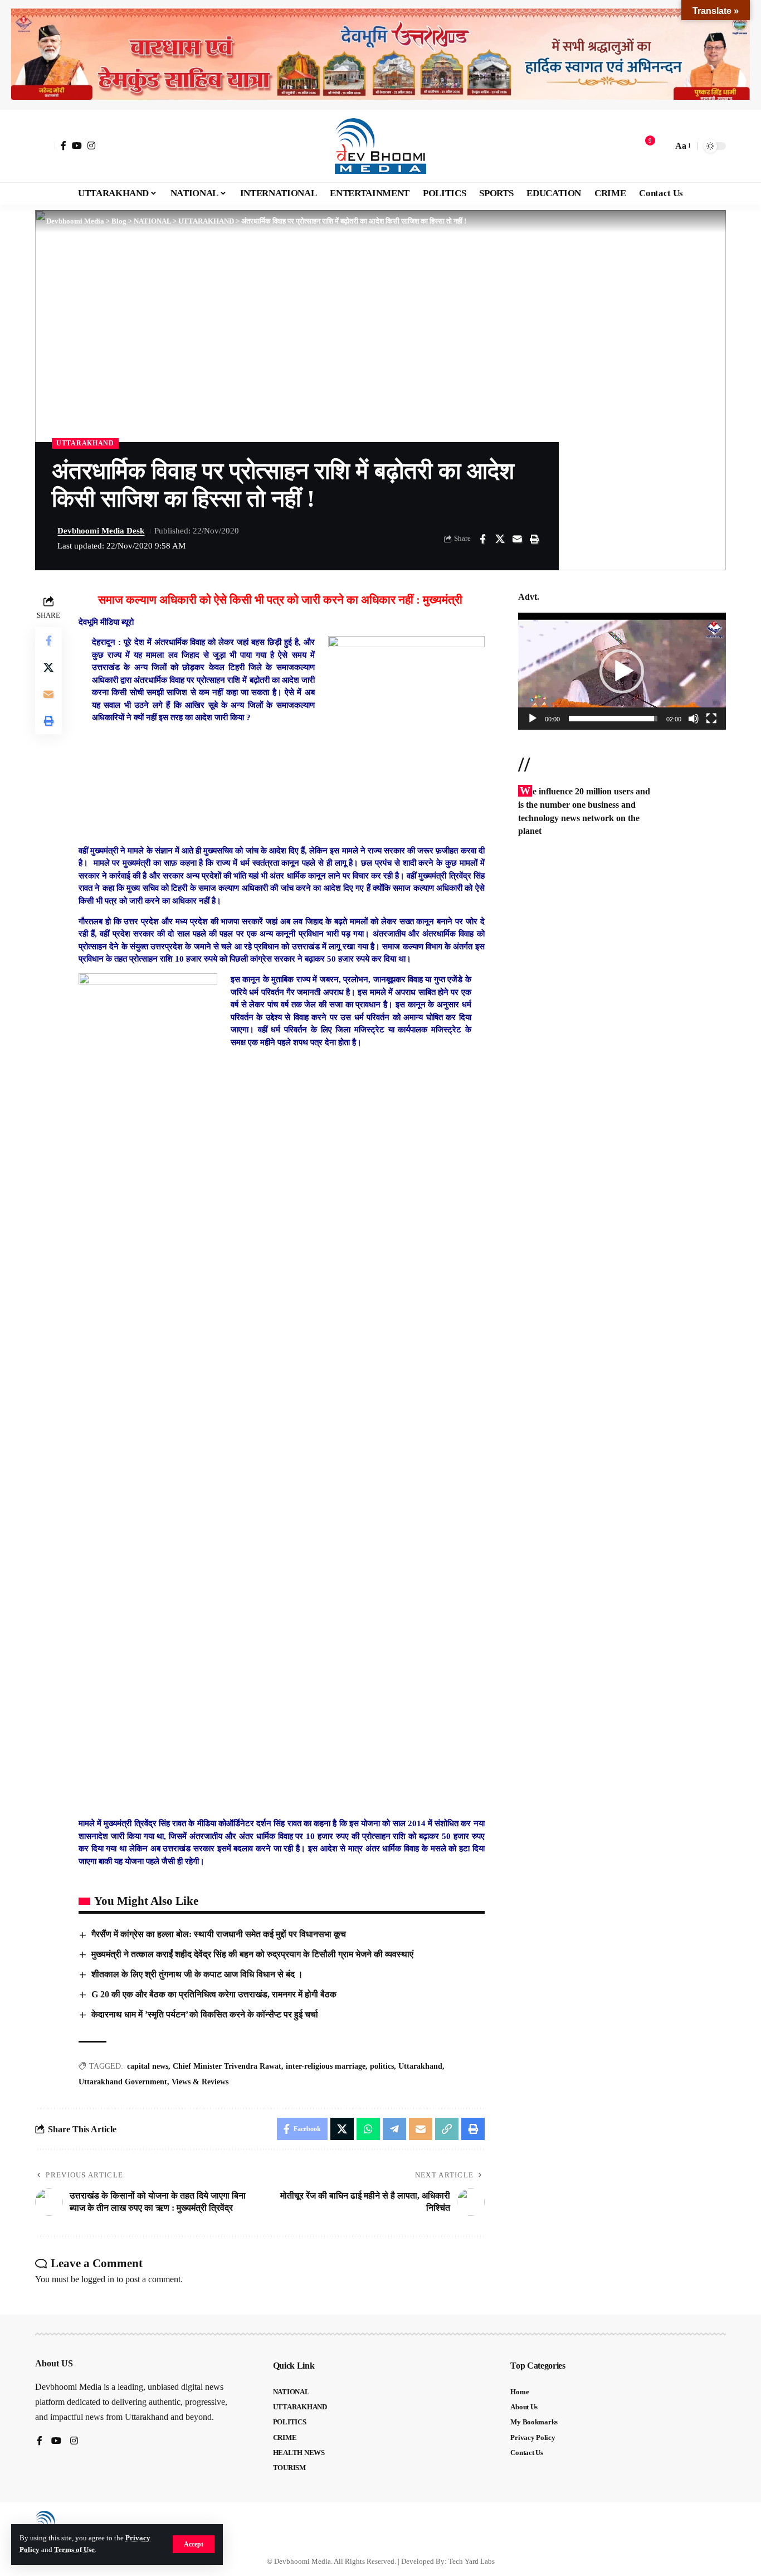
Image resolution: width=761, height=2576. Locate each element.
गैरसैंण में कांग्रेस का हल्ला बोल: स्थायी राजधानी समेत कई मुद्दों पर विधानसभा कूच (219, 1934)
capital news (148, 2066)
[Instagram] (91, 145)
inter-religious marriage (326, 2066)
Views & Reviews (200, 2082)
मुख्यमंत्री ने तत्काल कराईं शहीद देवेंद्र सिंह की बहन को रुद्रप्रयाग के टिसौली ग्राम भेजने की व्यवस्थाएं (252, 1954)
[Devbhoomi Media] (380, 146)
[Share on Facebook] (482, 539)
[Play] (533, 719)
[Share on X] (500, 539)
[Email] (517, 539)
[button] (194, 2544)
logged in (98, 2279)
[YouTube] (77, 145)
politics (382, 2066)
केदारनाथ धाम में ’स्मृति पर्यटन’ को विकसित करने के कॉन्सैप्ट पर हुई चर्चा (205, 2014)
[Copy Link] (447, 2129)
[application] (622, 671)
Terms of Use (74, 2550)
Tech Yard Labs (472, 2561)
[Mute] (694, 719)
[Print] (534, 539)
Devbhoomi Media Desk (101, 531)
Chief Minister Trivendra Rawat (227, 2066)
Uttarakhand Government (123, 2082)
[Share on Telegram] (394, 2129)
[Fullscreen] (711, 719)
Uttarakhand (420, 2066)
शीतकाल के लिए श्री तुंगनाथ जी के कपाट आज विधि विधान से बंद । (197, 1974)
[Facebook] (64, 145)
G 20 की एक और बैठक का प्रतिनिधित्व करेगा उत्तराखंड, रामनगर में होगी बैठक (214, 1994)
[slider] (613, 719)
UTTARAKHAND (85, 443)
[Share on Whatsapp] (368, 2129)
